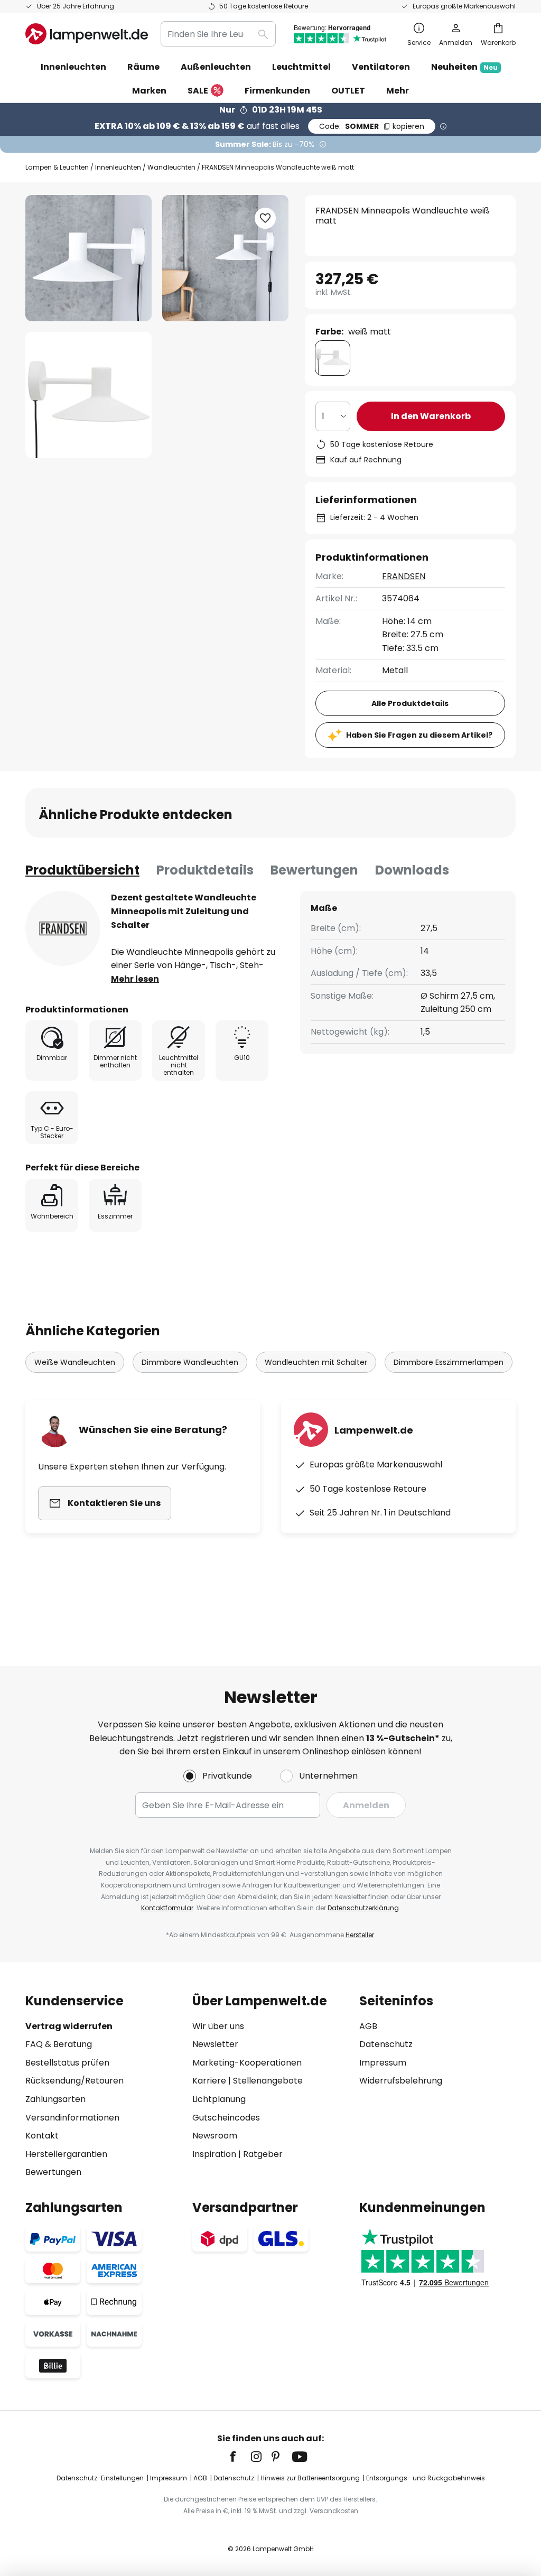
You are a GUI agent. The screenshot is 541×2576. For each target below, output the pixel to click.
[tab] (82, 870)
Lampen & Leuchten (57, 167)
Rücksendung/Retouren (74, 2081)
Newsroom (215, 2136)
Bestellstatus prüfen (67, 2063)
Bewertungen (314, 870)
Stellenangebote (268, 2081)
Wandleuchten (171, 167)
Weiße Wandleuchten (75, 1362)
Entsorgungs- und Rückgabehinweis (426, 2478)
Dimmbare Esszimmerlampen (449, 1362)
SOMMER (372, 126)
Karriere (209, 2081)
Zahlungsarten (55, 2099)
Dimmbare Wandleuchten (190, 1362)
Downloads (412, 870)
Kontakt (42, 2136)
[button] (88, 395)
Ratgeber (263, 2154)
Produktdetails (205, 870)
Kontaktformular (167, 1908)
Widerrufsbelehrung (401, 2081)
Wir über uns (218, 2026)
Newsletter (215, 2044)
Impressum (383, 2063)
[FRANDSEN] (63, 928)
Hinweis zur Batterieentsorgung (310, 2478)
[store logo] (87, 34)
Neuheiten (464, 67)
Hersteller (360, 1935)
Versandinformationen (72, 2118)
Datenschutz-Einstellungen (100, 2478)
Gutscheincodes (226, 2118)
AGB (368, 2026)
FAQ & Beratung (59, 2044)
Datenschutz (386, 2044)
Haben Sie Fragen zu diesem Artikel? (419, 735)
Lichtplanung (219, 2099)
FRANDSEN (404, 576)
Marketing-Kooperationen (247, 2063)
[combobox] (218, 34)
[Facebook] (240, 2457)
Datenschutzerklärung (363, 1908)
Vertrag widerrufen (69, 2026)
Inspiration (214, 2154)
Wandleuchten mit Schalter (316, 1362)
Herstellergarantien (66, 2154)
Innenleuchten (118, 167)
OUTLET (348, 91)
